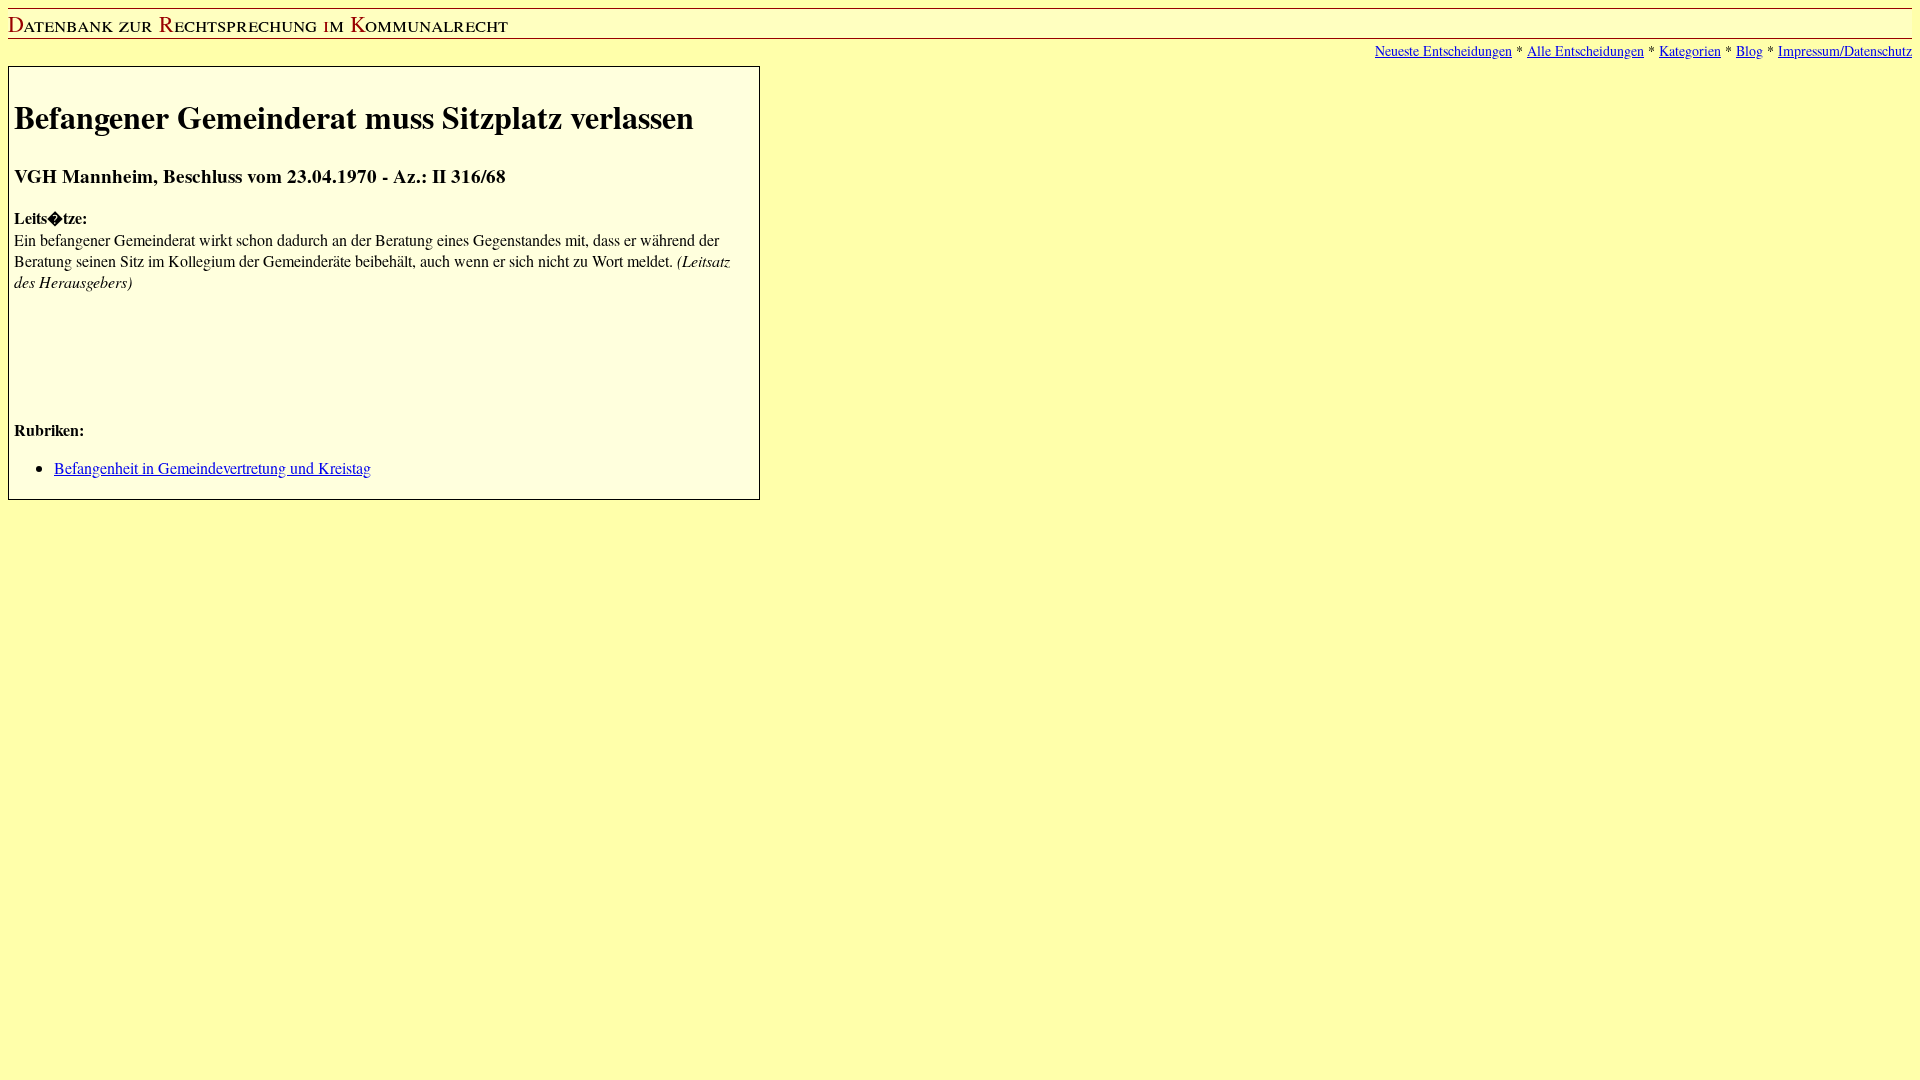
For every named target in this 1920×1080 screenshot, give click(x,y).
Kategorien (1690, 50)
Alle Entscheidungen (1585, 50)
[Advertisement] (378, 353)
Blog (1749, 50)
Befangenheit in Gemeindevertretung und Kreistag (212, 467)
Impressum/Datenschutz (1845, 50)
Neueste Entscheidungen (1443, 50)
